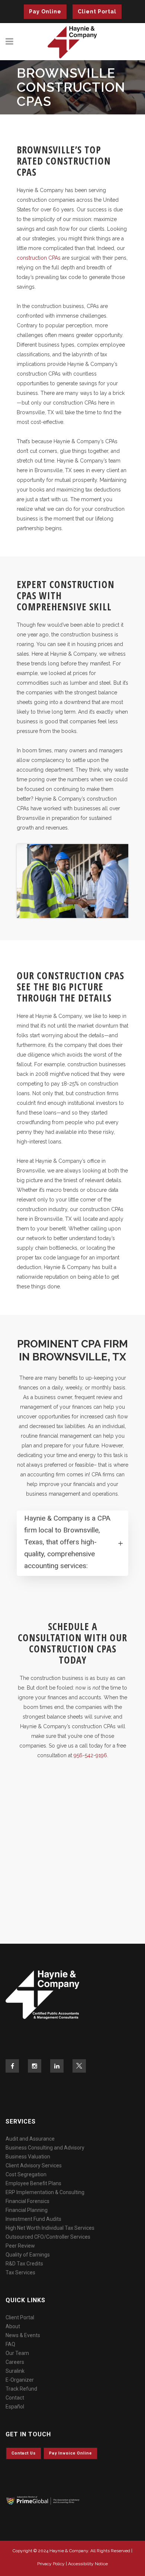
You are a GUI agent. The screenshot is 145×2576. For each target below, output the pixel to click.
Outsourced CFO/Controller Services (48, 2237)
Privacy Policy (51, 2564)
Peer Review (20, 2246)
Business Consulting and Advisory (45, 2148)
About (13, 2326)
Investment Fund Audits (33, 2219)
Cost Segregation (26, 2174)
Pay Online (45, 12)
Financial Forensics (28, 2201)
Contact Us (24, 2453)
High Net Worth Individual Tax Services (50, 2228)
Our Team (17, 2353)
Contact (15, 2398)
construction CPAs (39, 258)
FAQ (10, 2344)
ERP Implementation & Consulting (45, 2192)
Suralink (15, 2371)
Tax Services (20, 2272)
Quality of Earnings (28, 2255)
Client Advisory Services (34, 2165)
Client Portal (97, 12)
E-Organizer (20, 2380)
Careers (15, 2362)
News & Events (23, 2335)
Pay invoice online (70, 2453)
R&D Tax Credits (24, 2264)
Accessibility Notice (88, 2564)
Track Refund (21, 2389)
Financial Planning (27, 2210)
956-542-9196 (90, 1755)
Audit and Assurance (30, 2139)
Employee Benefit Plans (33, 2183)
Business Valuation (28, 2157)
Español (15, 2407)
